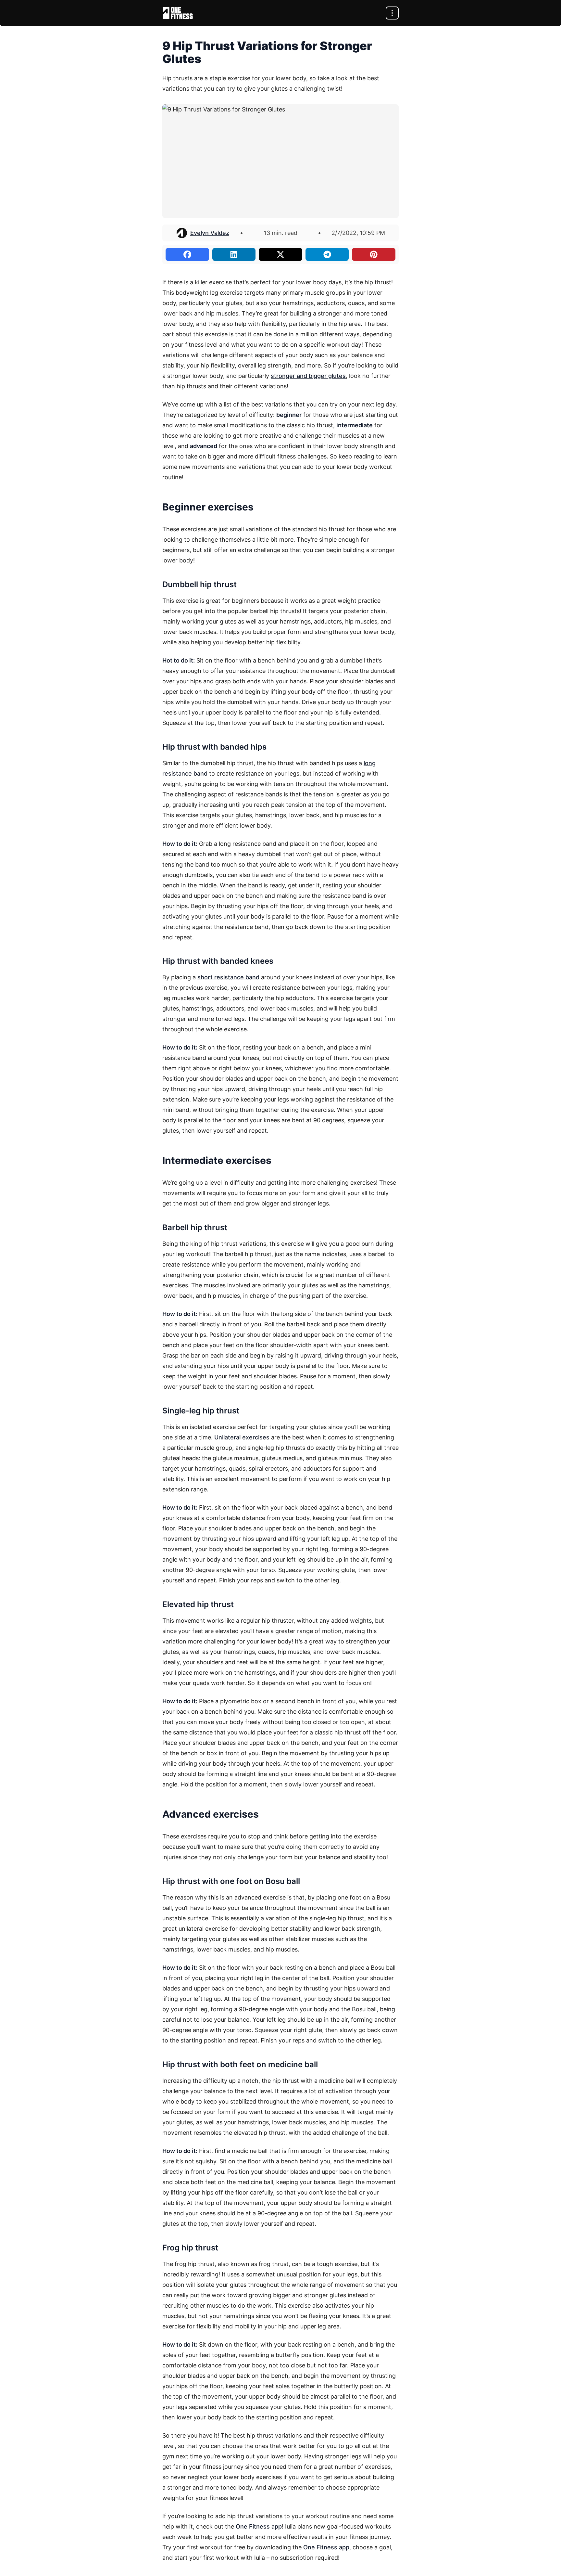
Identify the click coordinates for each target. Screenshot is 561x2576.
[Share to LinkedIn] (234, 254)
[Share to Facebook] (187, 254)
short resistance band (228, 977)
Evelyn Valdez (210, 233)
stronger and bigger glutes (308, 376)
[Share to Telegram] (327, 254)
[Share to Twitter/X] (280, 254)
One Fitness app (259, 2526)
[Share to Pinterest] (374, 254)
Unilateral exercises (242, 1437)
